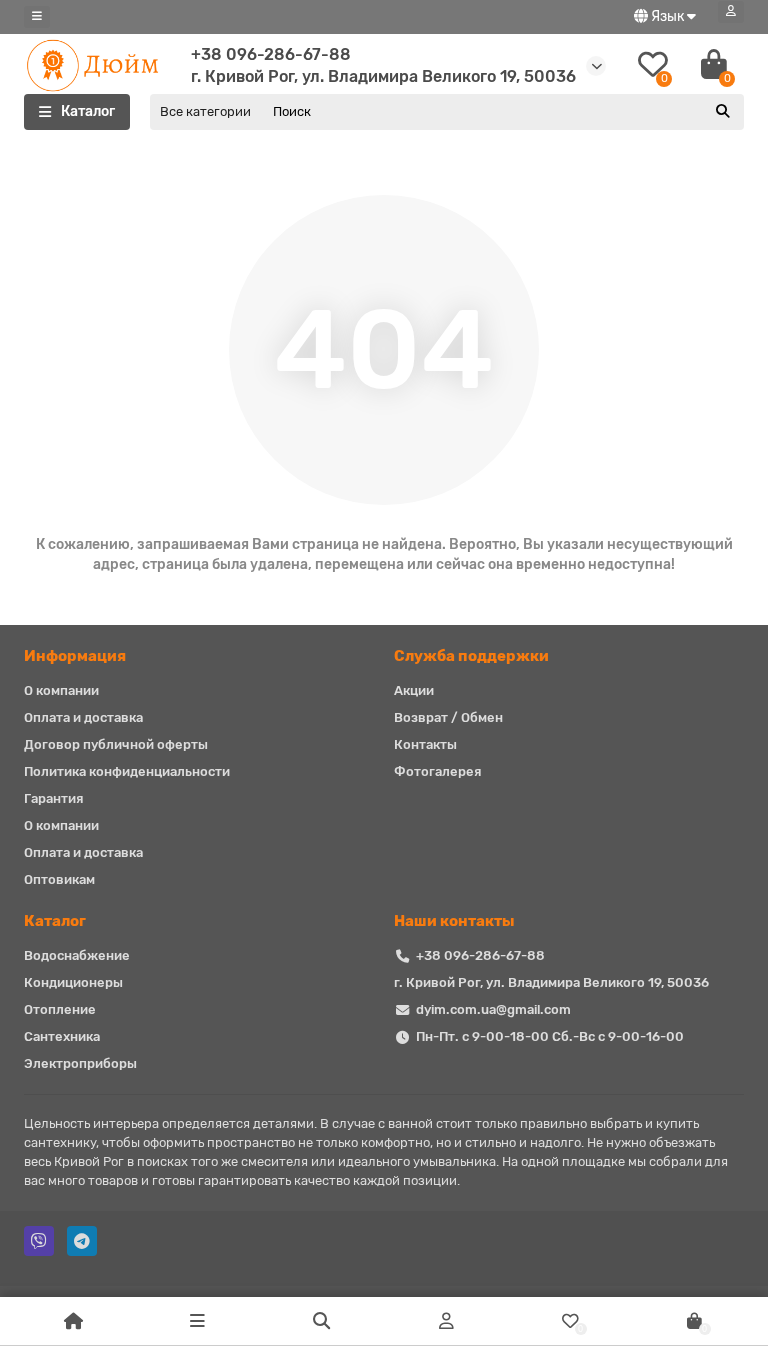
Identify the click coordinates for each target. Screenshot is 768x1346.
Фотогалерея (437, 771)
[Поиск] (723, 112)
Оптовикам (59, 879)
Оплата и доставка (83, 717)
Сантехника (62, 1036)
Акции (414, 690)
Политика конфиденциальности (127, 771)
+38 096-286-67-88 (271, 54)
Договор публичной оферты (116, 744)
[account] (731, 12)
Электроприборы (80, 1063)
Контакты (425, 744)
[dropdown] (37, 17)
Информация (75, 656)
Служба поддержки (471, 656)
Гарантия (53, 798)
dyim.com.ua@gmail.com (493, 1009)
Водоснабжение (77, 955)
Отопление (60, 1009)
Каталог (55, 921)
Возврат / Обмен (448, 717)
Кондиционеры (73, 982)
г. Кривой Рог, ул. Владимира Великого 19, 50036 (551, 982)
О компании (61, 690)
